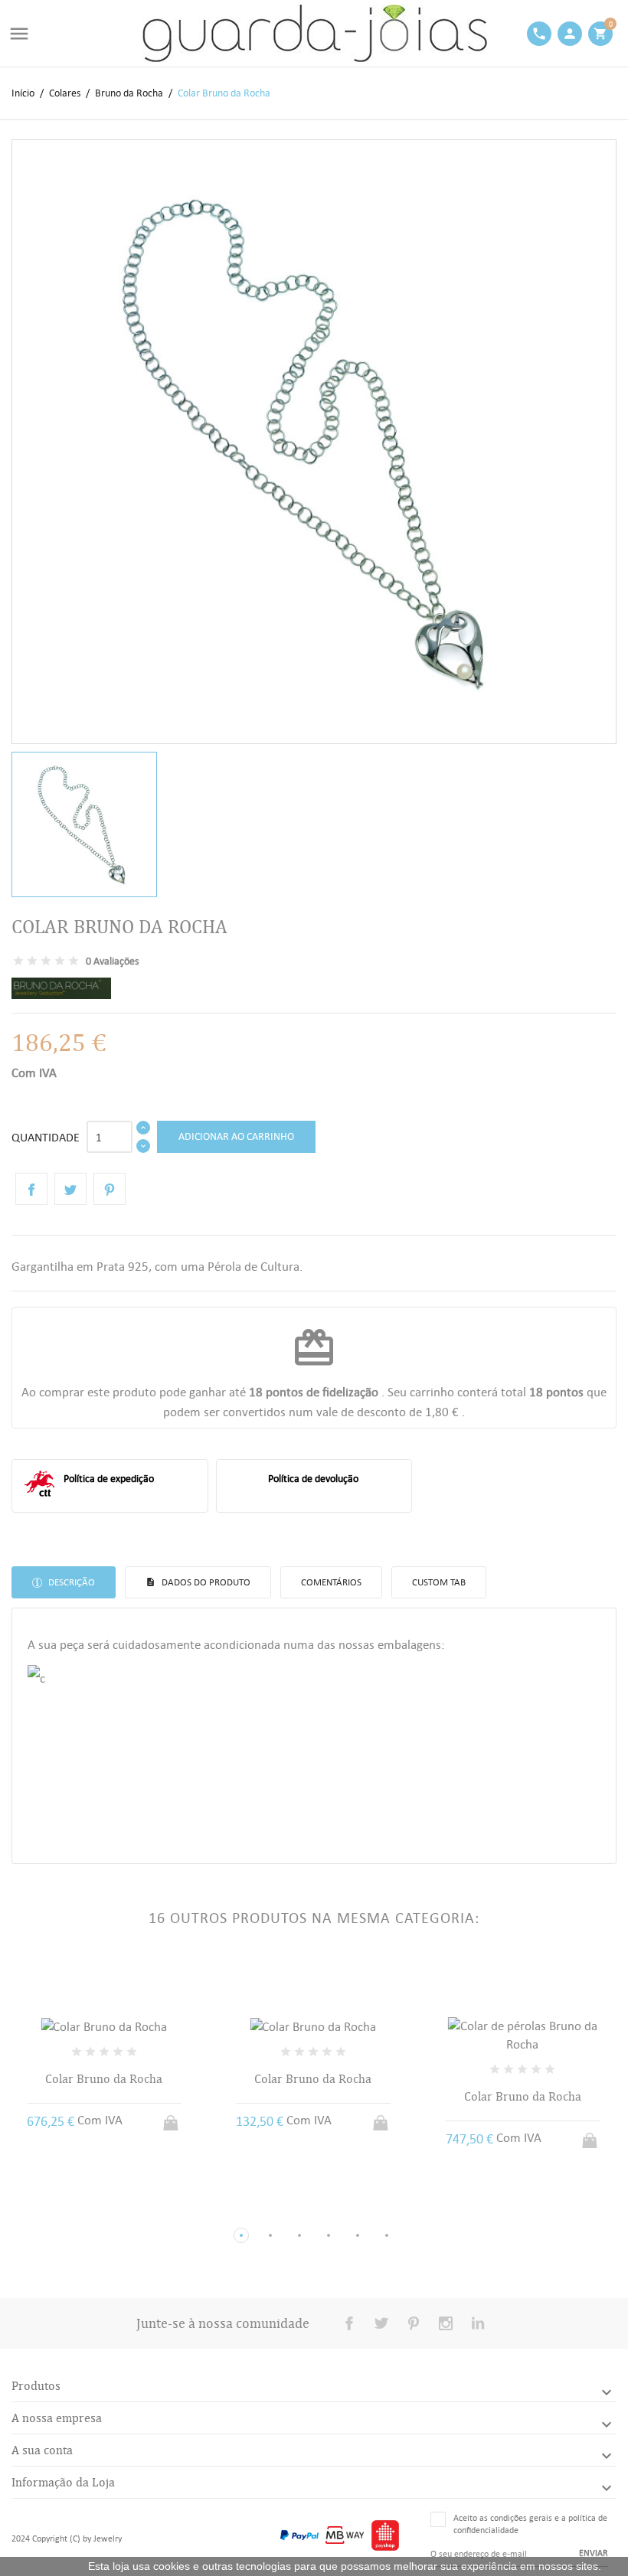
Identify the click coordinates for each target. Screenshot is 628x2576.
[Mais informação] (118, 2211)
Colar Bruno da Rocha (104, 2079)
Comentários (331, 1582)
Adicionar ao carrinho (236, 1136)
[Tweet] (70, 1189)
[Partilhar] (31, 1189)
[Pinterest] (110, 1189)
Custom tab (439, 1582)
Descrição (70, 1582)
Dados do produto (205, 1582)
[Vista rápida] (90, 2210)
